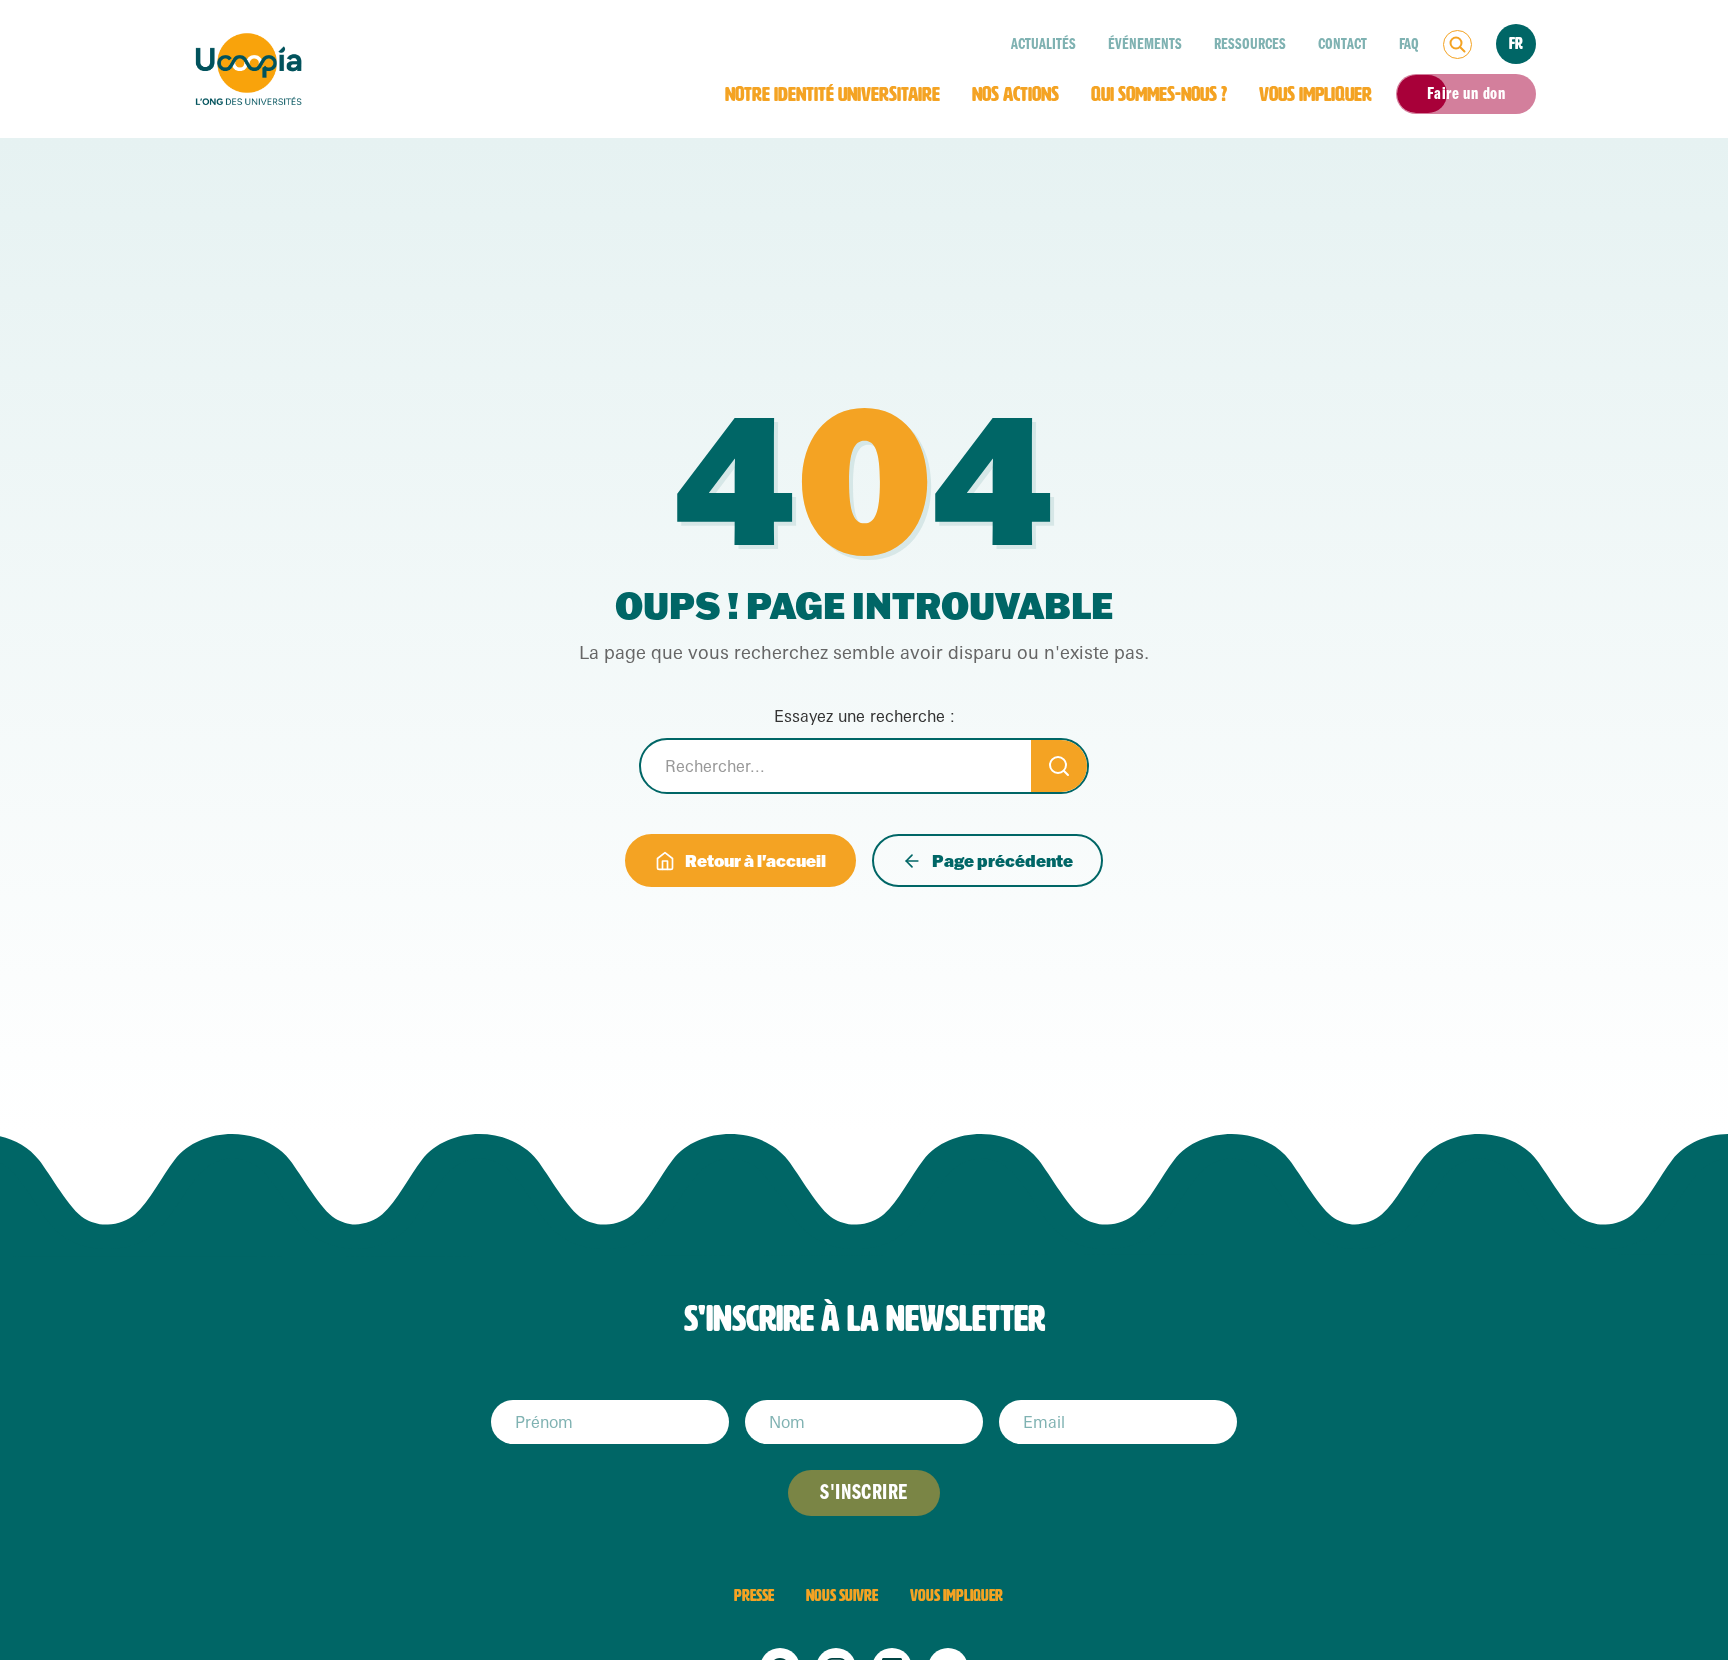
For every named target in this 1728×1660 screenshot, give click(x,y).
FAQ (1409, 44)
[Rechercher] (1457, 44)
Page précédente (1002, 860)
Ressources (1250, 44)
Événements (1145, 44)
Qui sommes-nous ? (1159, 94)
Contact (1342, 44)
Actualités (1043, 44)
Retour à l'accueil (755, 860)
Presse (754, 1595)
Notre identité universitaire (832, 94)
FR (1516, 43)
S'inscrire (863, 1492)
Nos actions (1015, 94)
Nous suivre (842, 1595)
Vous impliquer (1315, 94)
